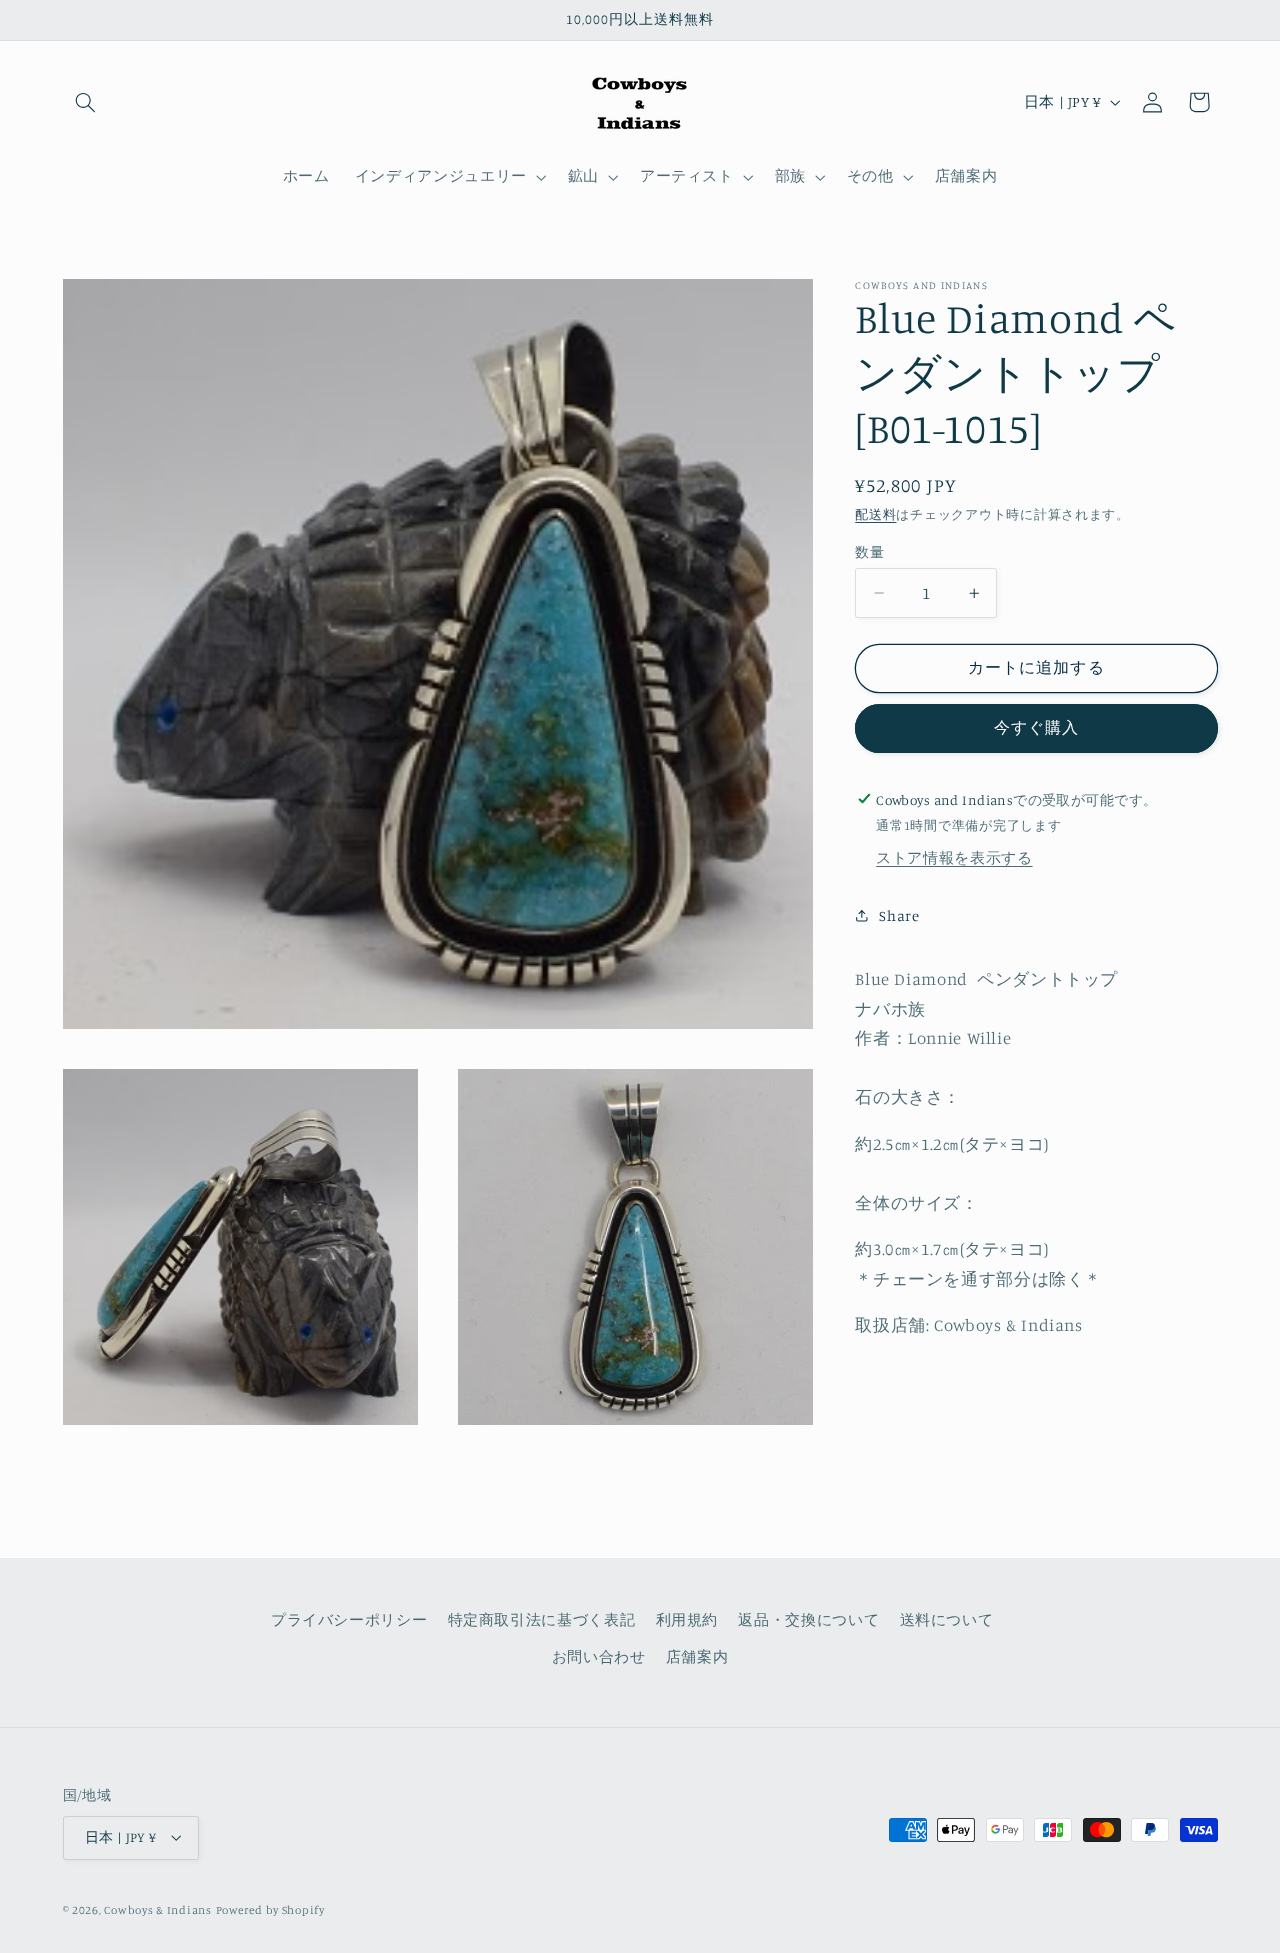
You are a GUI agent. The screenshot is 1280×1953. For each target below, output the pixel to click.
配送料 (875, 514)
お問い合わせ (599, 1656)
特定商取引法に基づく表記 (542, 1619)
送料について (947, 1619)
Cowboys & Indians (158, 1910)
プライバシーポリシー (349, 1619)
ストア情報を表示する (954, 857)
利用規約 (687, 1619)
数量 (869, 552)
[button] (86, 102)
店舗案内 (697, 1656)
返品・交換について (808, 1619)
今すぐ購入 (1036, 727)
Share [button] (899, 914)
